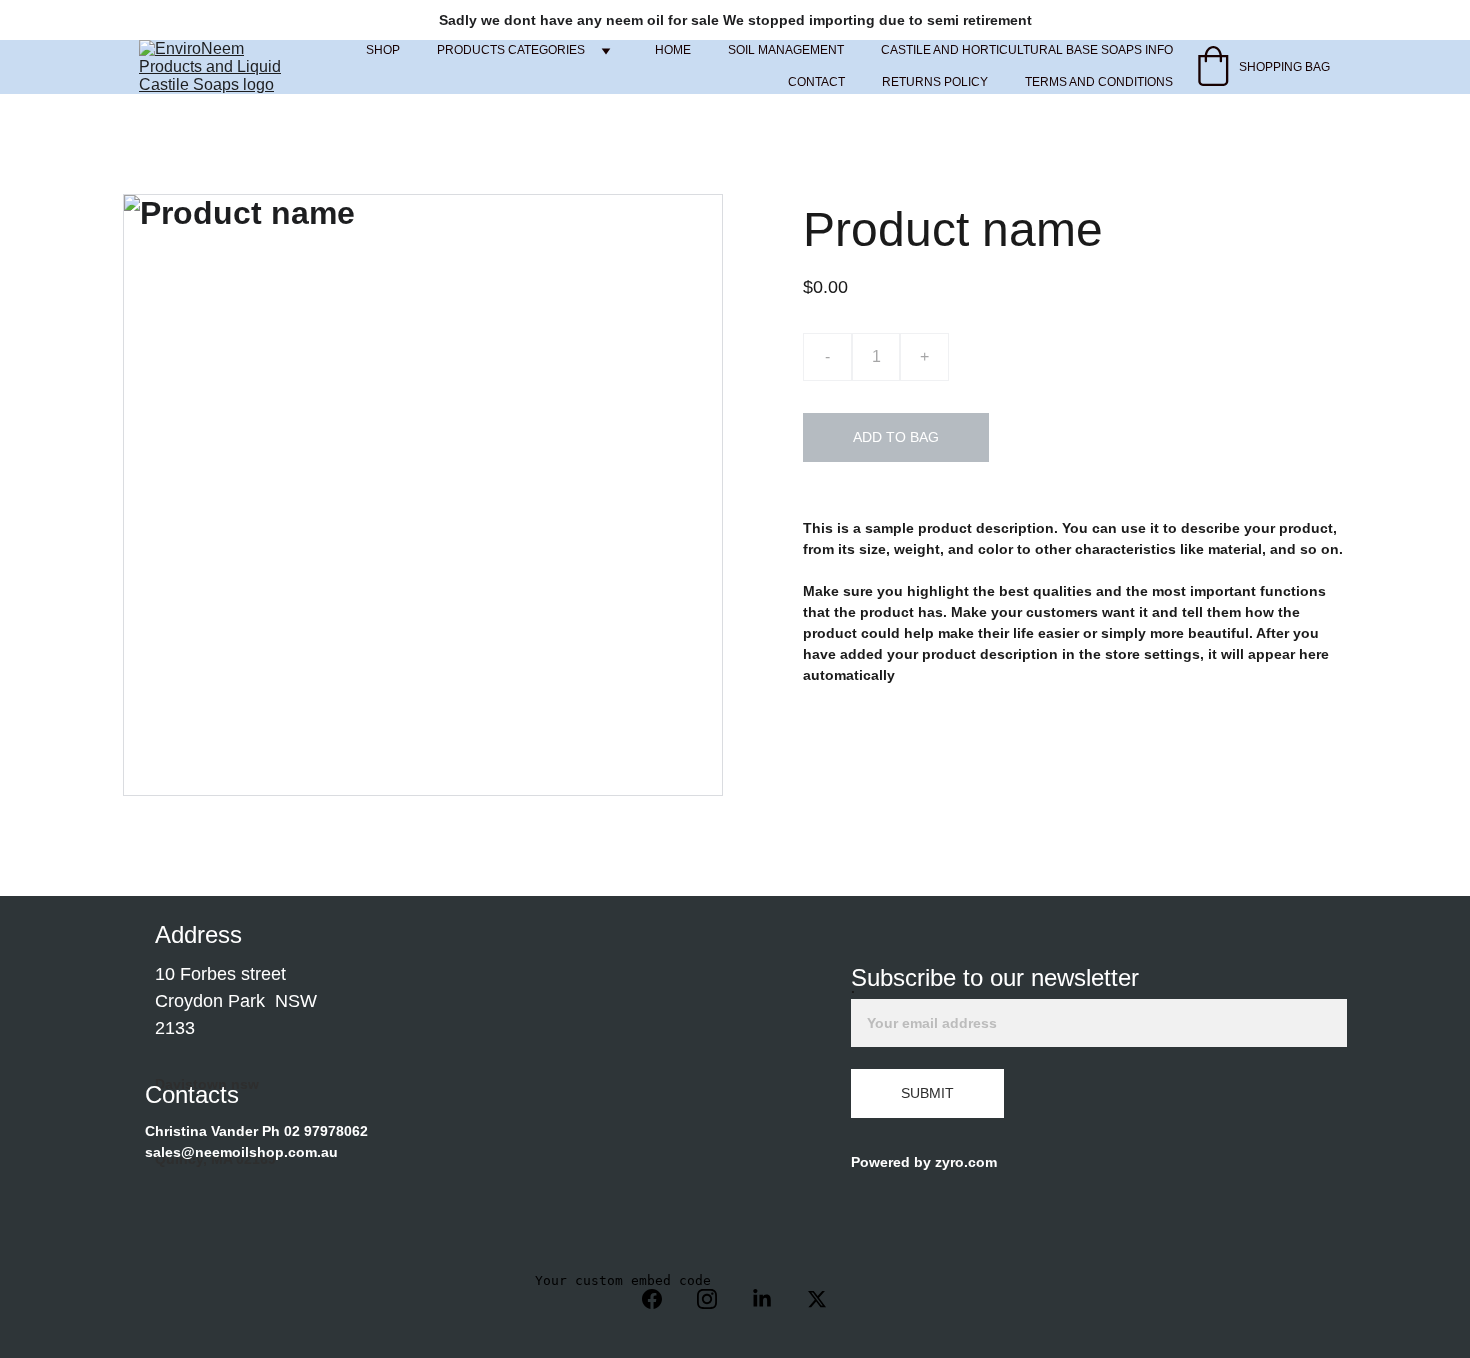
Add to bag (896, 437)
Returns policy (935, 82)
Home (673, 50)
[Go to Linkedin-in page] (772, 1299)
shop (383, 50)
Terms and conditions (1099, 82)
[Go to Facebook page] (662, 1299)
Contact (816, 82)
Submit (927, 1093)
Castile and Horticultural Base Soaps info (1027, 50)
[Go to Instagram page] (717, 1299)
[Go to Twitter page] (817, 1299)
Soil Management (786, 50)
